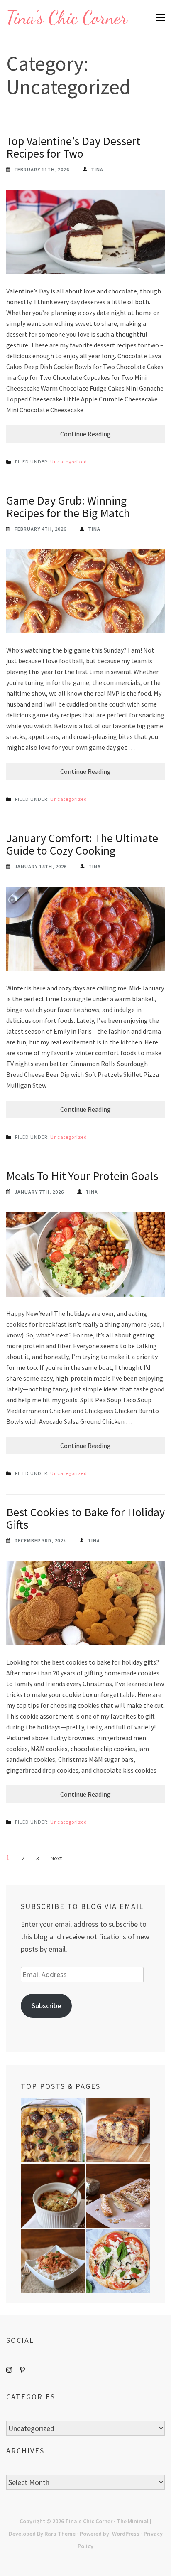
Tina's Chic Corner (67, 17)
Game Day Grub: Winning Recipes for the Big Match (68, 507)
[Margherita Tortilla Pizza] (118, 2261)
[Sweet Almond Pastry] (118, 2196)
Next (56, 1858)
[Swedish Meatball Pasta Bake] (53, 2130)
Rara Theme (60, 2534)
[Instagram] (9, 2370)
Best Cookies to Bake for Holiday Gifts (85, 1518)
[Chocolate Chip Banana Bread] (118, 2130)
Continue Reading (85, 434)
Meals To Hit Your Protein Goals (82, 1176)
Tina (97, 169)
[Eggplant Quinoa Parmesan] (53, 2196)
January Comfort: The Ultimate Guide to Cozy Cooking (82, 844)
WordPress (126, 2534)
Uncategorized (69, 462)
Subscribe (46, 2006)
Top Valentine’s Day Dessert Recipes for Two (73, 147)
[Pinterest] (22, 2370)
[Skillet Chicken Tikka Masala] (53, 2261)
